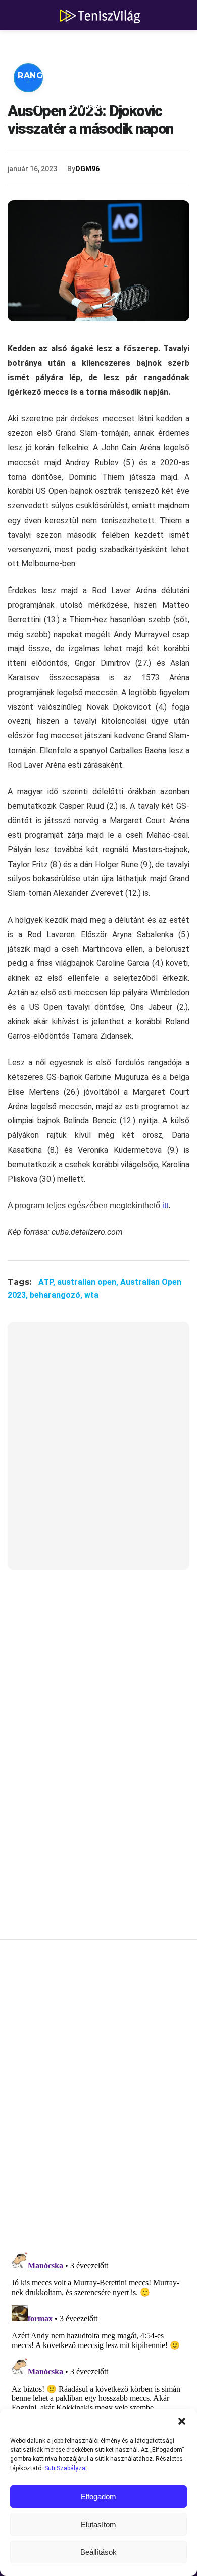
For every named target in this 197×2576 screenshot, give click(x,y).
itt (165, 1205)
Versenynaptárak (62, 106)
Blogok (147, 106)
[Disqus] (98, 2099)
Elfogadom (98, 2497)
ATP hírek (41, 45)
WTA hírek (111, 45)
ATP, (48, 1282)
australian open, (89, 1282)
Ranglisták (46, 75)
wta (91, 1295)
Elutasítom (98, 2524)
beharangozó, (57, 1295)
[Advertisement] (98, 1452)
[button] (182, 2421)
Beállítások (98, 2552)
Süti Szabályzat (66, 2468)
